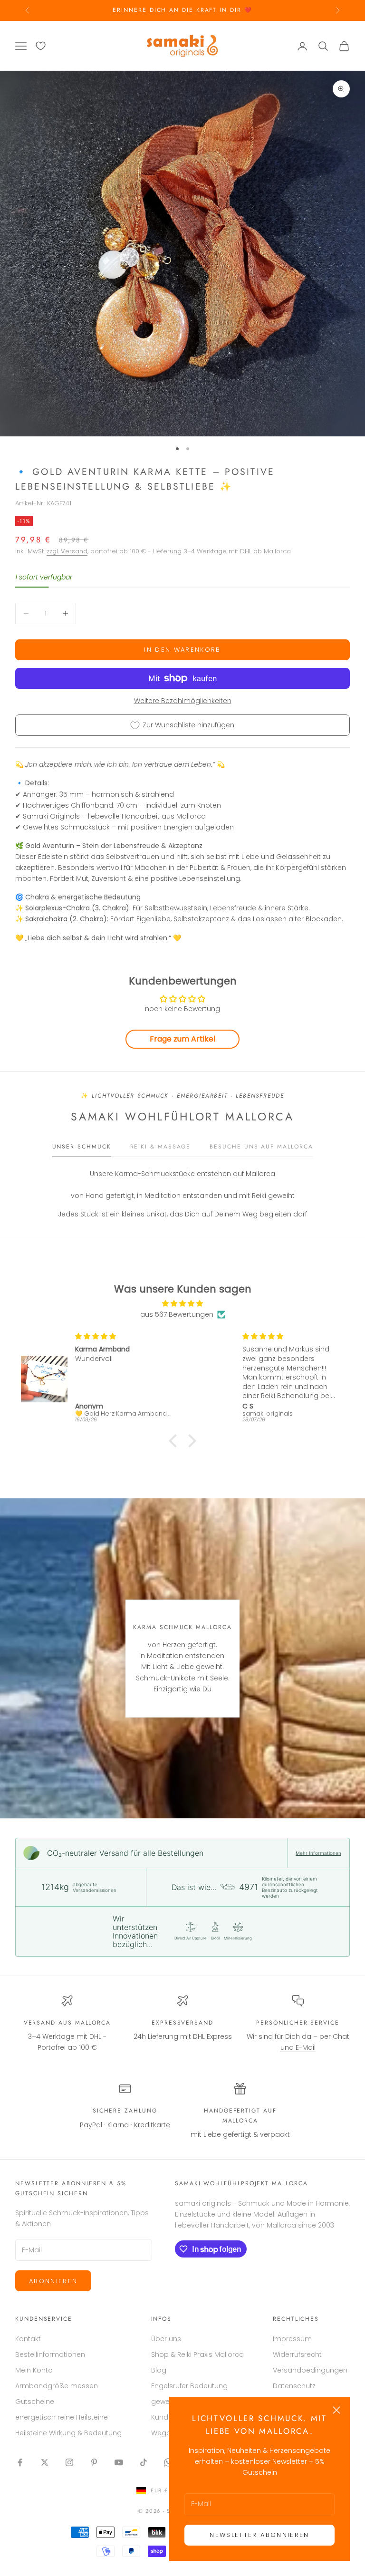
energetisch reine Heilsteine (62, 2417)
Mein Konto (34, 2370)
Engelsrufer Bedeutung (189, 2386)
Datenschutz (294, 2386)
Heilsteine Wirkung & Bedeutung (68, 2433)
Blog (159, 2370)
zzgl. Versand (67, 551)
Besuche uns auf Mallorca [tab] (261, 1147)
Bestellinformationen (50, 2354)
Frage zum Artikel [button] (182, 1039)
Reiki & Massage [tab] (161, 1147)
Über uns (166, 2339)
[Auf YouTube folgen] (119, 2462)
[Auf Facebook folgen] (20, 2462)
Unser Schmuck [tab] (82, 1147)
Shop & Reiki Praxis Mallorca (197, 2354)
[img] (182, 1303)
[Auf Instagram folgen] (69, 2462)
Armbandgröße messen (57, 2386)
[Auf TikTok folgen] (144, 2462)
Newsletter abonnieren (259, 2535)
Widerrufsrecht (297, 2354)
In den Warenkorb (182, 650)
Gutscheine (35, 2402)
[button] (175, 1441)
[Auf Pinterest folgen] (94, 2462)
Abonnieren (53, 2281)
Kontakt (28, 2339)
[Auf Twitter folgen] (45, 2462)
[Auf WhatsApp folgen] (168, 2462)
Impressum (292, 2339)
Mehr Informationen (318, 1853)
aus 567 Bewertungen (177, 1314)
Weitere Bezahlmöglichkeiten (183, 701)
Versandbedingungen (310, 2370)
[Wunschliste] (41, 46)
